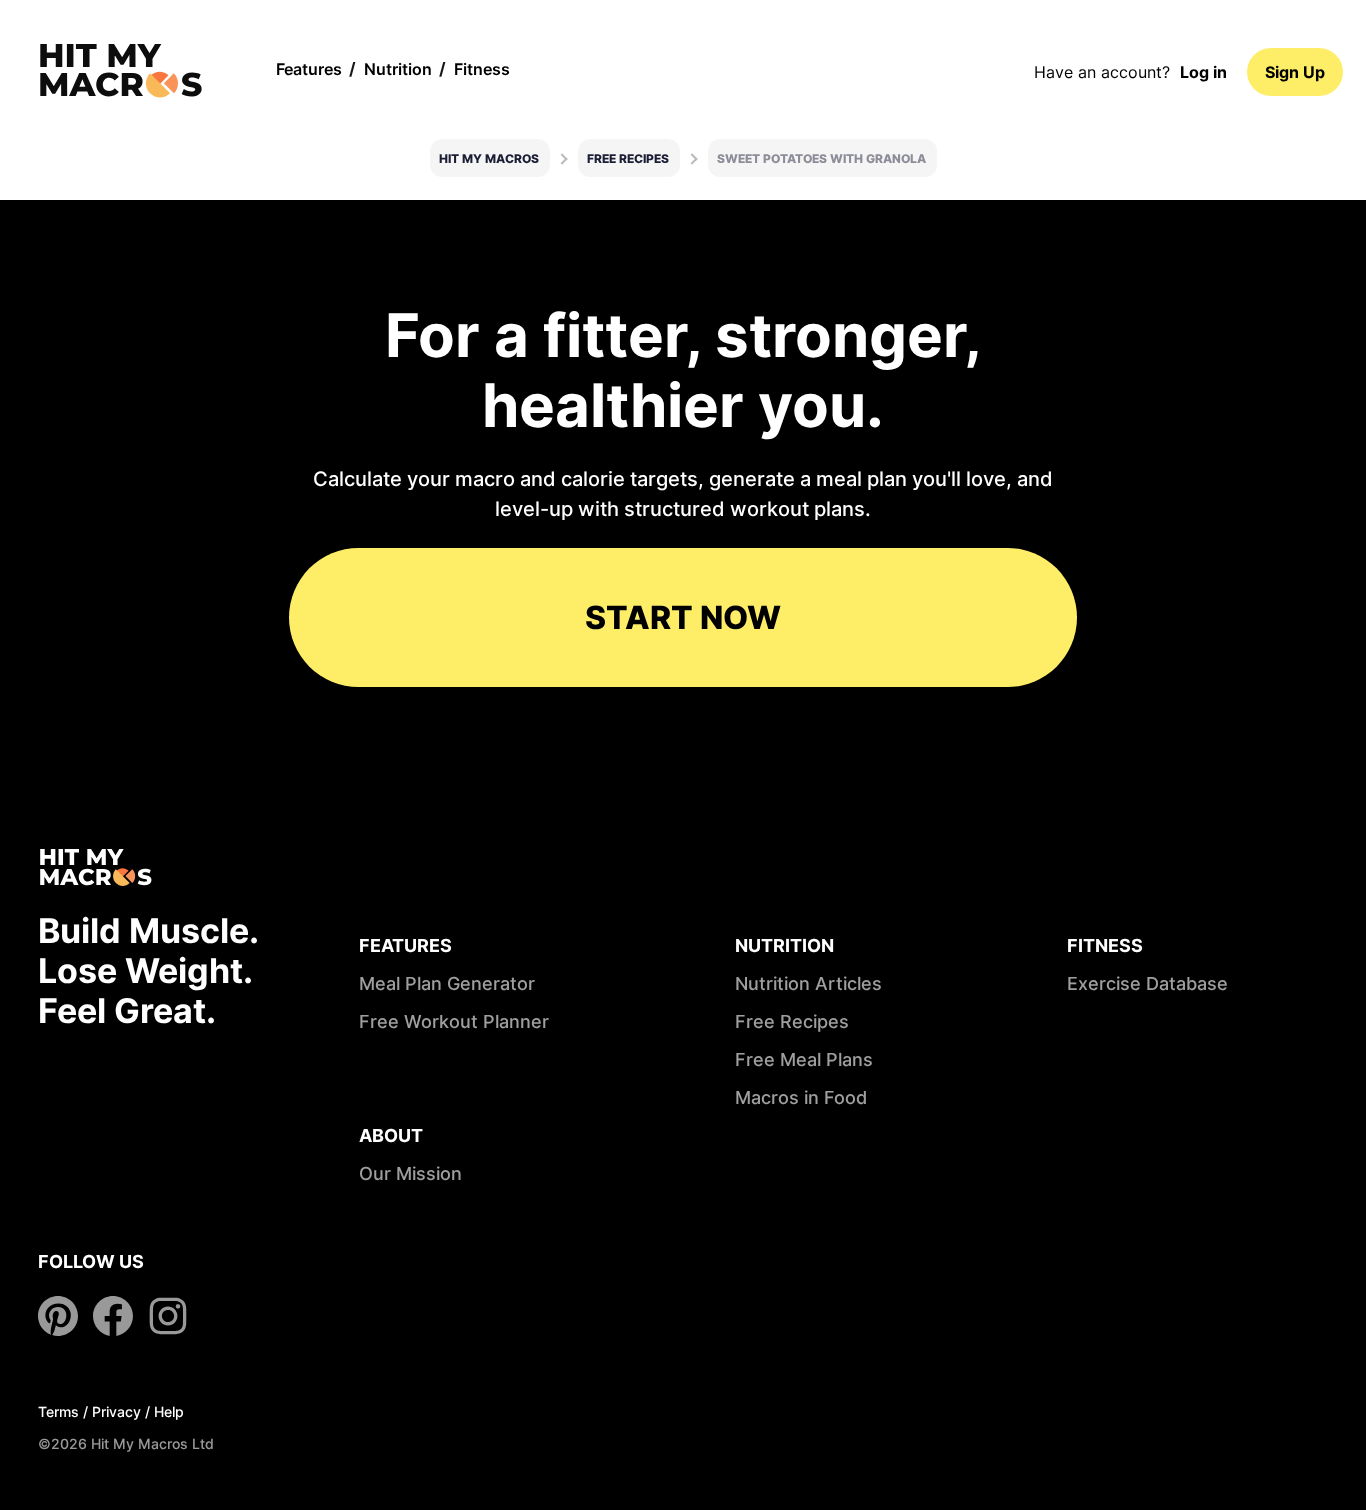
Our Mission (410, 1173)
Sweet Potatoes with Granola (821, 158)
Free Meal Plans (804, 1059)
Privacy (116, 1411)
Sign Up (1295, 72)
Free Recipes (628, 158)
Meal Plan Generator (447, 983)
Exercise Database (1147, 983)
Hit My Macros (489, 158)
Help (169, 1411)
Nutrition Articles (808, 983)
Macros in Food (801, 1097)
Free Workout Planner (454, 1021)
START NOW (683, 617)
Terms (58, 1411)
